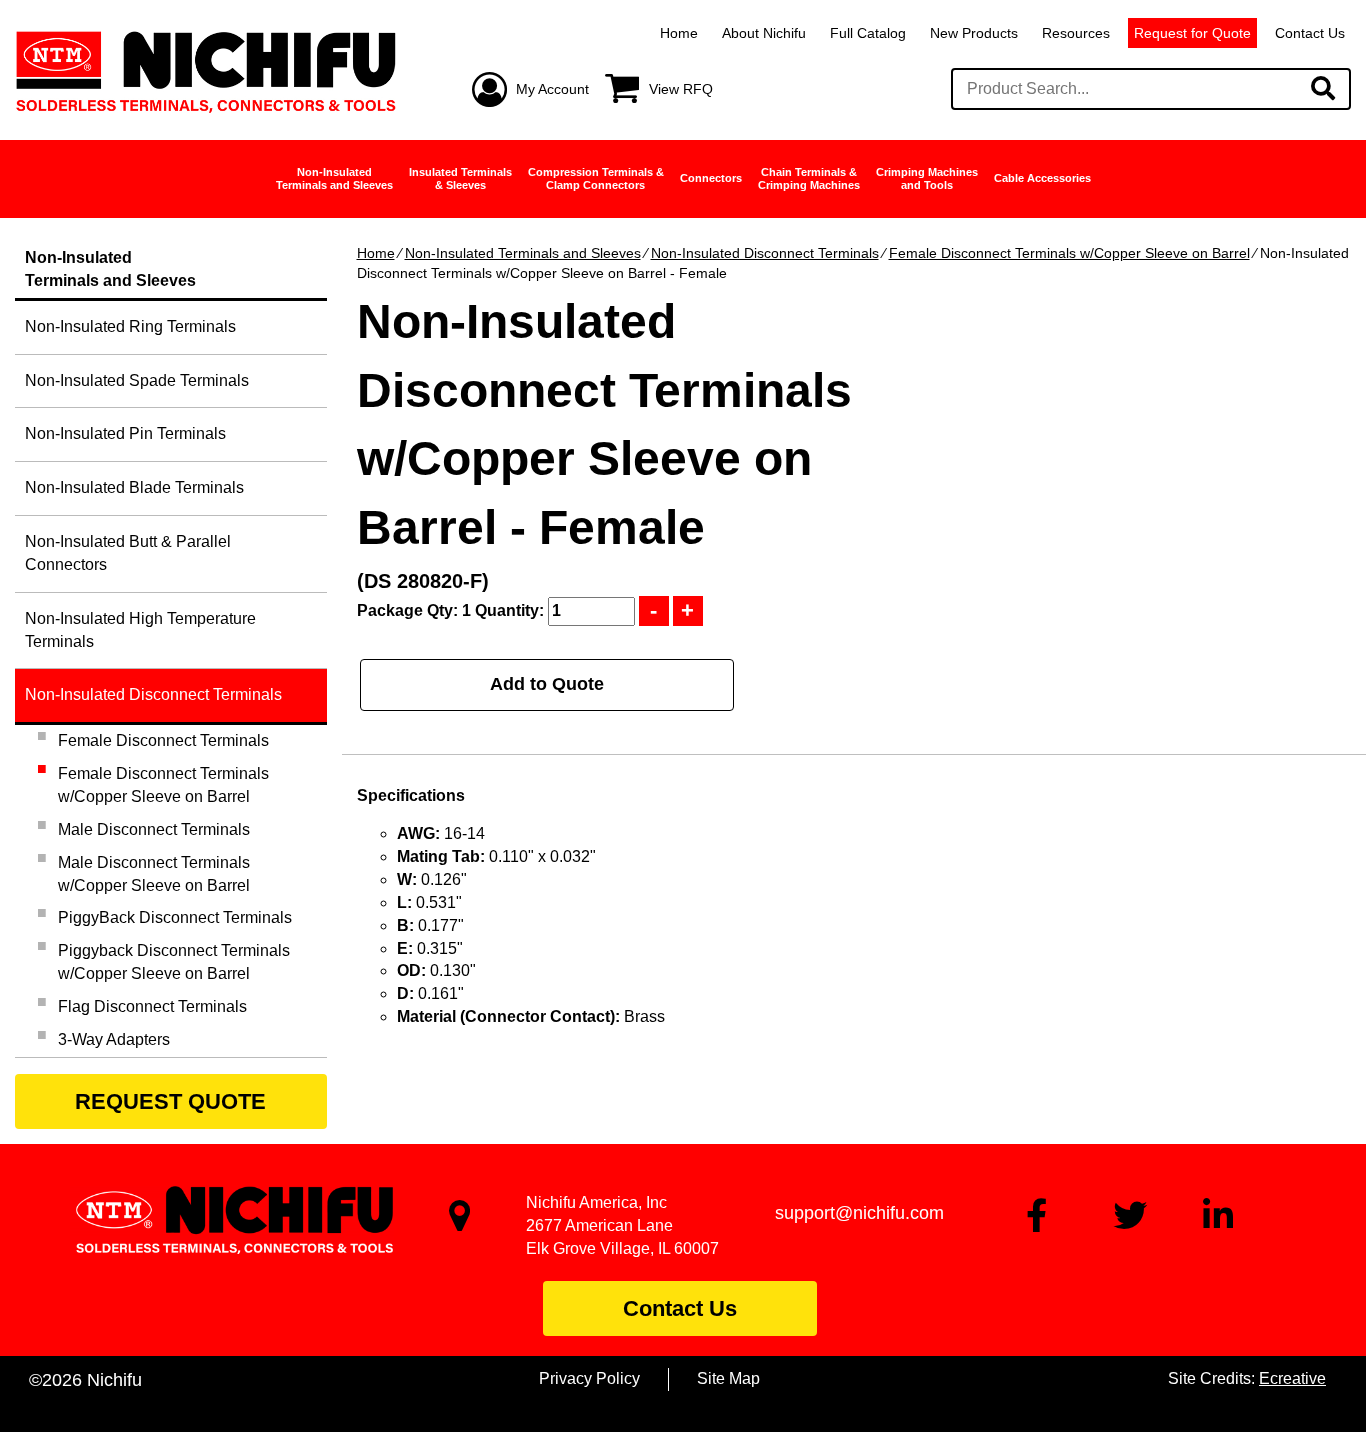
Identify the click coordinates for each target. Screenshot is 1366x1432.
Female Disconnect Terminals (163, 740)
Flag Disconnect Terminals (152, 1006)
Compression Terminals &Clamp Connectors (596, 178)
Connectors (711, 178)
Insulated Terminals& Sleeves (460, 178)
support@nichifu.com (859, 1213)
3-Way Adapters (114, 1039)
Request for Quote (1192, 33)
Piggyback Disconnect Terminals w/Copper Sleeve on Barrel (174, 962)
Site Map (728, 1378)
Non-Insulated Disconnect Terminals (765, 253)
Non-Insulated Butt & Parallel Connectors (128, 553)
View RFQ (681, 89)
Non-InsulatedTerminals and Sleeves (334, 178)
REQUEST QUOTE (170, 1101)
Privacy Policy (589, 1378)
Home (679, 33)
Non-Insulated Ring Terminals (130, 326)
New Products (974, 33)
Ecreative (1292, 1378)
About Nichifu (764, 33)
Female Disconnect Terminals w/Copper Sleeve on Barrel (1069, 253)
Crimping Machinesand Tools (927, 178)
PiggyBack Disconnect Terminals (175, 917)
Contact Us (1310, 33)
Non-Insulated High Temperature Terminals (140, 630)
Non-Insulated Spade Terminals (137, 380)
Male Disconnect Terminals (154, 829)
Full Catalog (868, 33)
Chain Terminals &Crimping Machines (809, 178)
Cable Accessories (1042, 178)
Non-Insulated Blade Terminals (134, 487)
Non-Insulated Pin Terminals (125, 433)
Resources (1076, 33)
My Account (552, 89)
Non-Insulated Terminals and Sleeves (523, 253)
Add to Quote (547, 684)
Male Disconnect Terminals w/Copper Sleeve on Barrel (154, 874)
